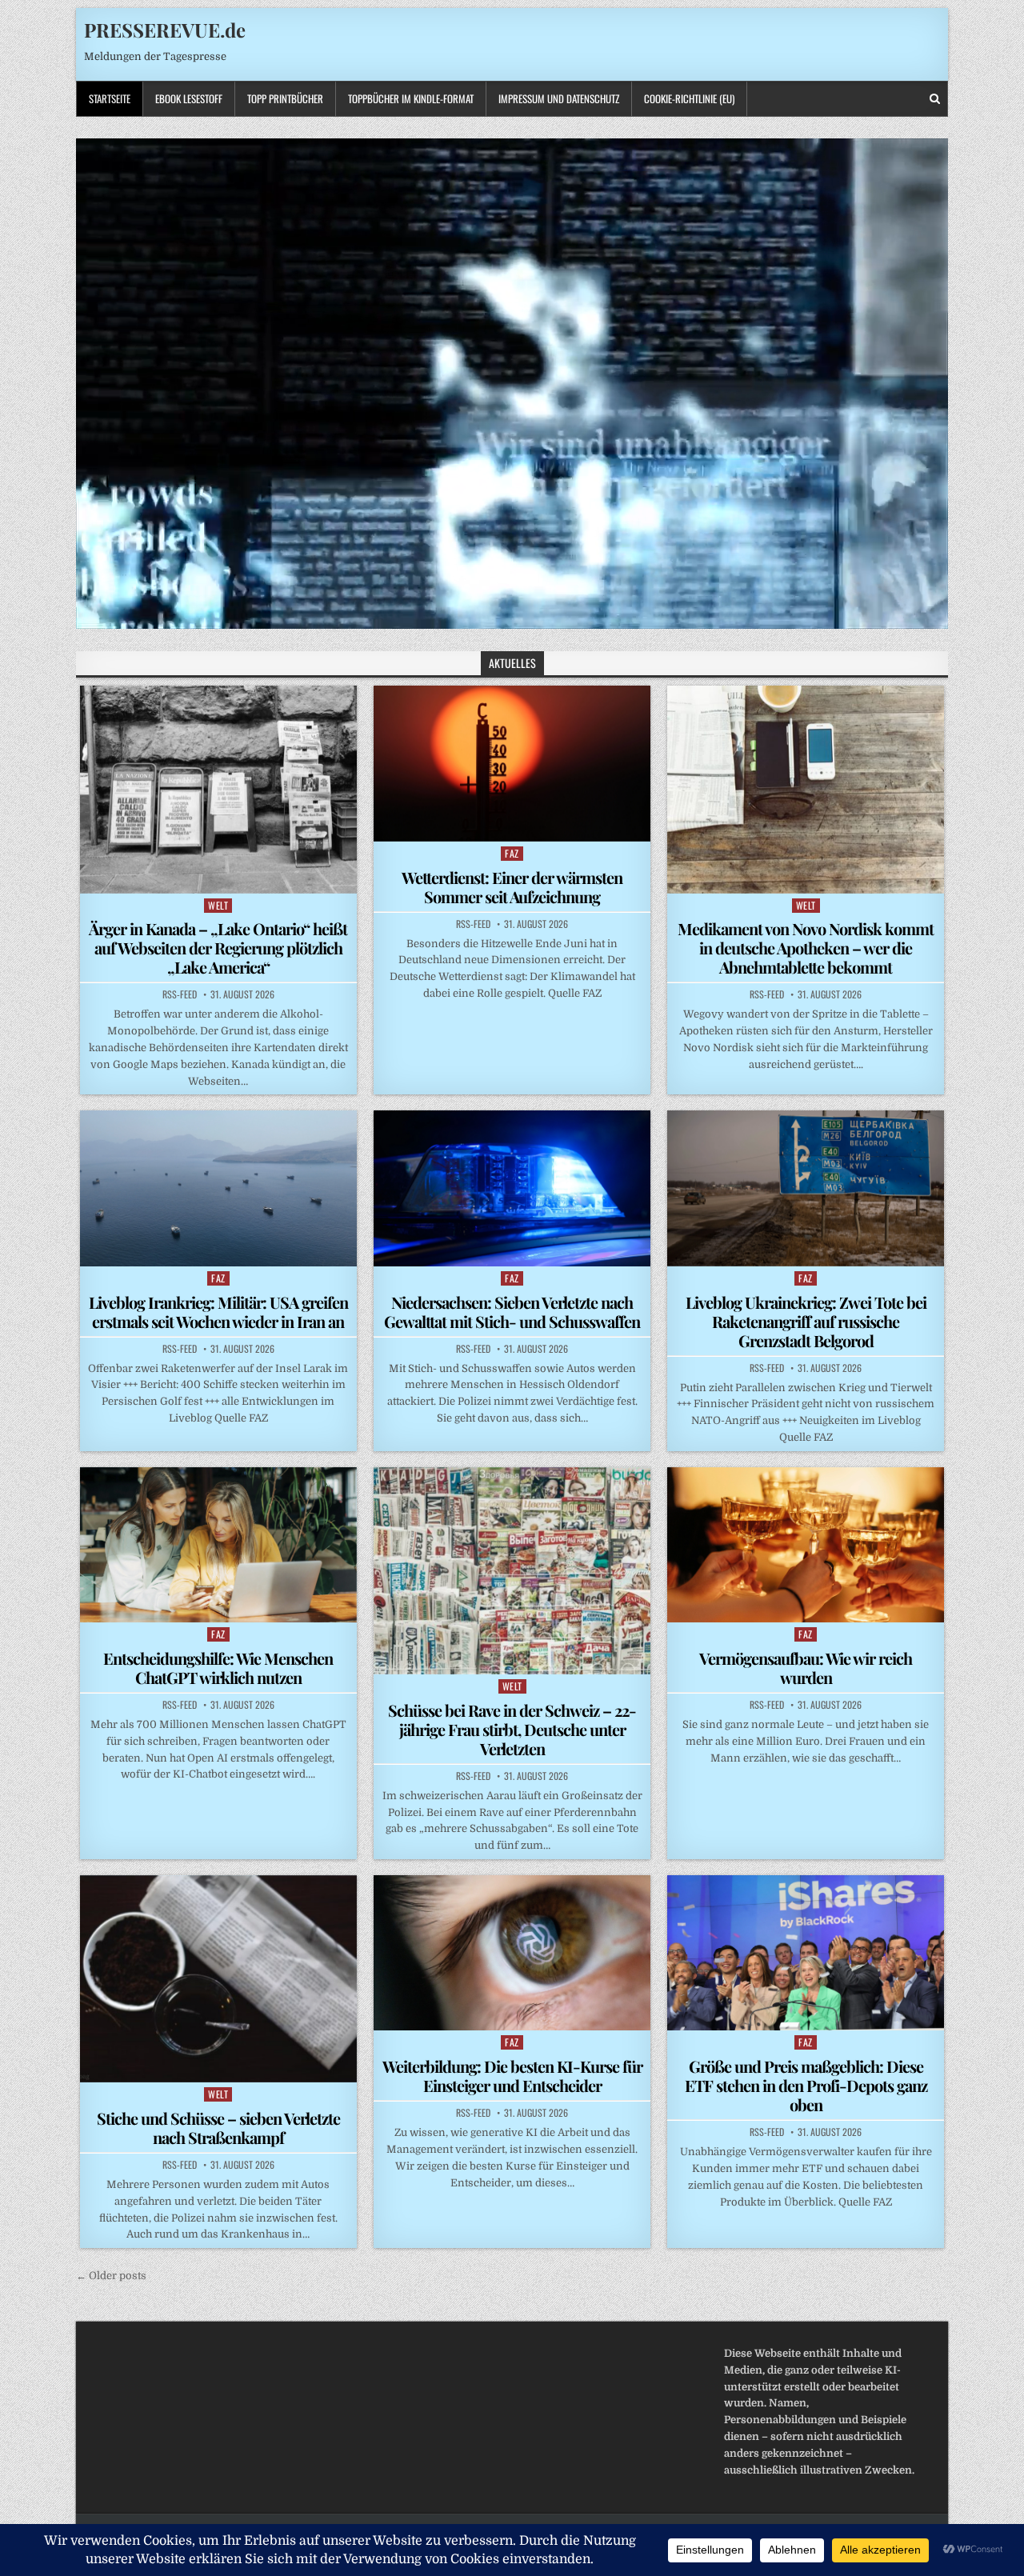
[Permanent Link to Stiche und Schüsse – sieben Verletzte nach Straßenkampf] (218, 1979)
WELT (218, 905)
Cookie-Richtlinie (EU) (689, 98)
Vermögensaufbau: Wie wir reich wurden (806, 1668)
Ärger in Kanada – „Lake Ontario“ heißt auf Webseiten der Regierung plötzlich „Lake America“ (218, 948)
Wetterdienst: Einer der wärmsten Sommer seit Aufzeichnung (512, 887)
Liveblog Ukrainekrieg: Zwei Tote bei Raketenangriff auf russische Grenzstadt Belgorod (806, 1321)
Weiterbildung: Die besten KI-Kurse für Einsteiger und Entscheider (512, 2076)
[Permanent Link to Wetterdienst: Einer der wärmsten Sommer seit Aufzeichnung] (512, 763)
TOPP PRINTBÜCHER (285, 98)
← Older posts (111, 2276)
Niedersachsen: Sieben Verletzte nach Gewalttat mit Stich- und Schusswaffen (512, 1312)
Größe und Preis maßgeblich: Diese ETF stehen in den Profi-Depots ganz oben (806, 2085)
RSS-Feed (180, 994)
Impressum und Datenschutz (559, 98)
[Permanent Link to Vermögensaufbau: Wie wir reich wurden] (806, 1545)
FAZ (512, 853)
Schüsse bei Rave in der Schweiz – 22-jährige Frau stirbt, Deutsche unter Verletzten (512, 1729)
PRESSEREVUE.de (165, 30)
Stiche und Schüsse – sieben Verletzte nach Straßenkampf (218, 2128)
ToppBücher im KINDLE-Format (411, 98)
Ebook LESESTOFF (189, 98)
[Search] (935, 99)
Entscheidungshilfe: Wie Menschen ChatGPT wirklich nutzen (218, 1668)
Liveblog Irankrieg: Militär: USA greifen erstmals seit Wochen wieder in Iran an (218, 1312)
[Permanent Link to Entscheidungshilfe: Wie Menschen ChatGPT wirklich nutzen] (218, 1545)
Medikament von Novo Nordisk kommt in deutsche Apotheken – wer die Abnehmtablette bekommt (806, 948)
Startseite (110, 98)
